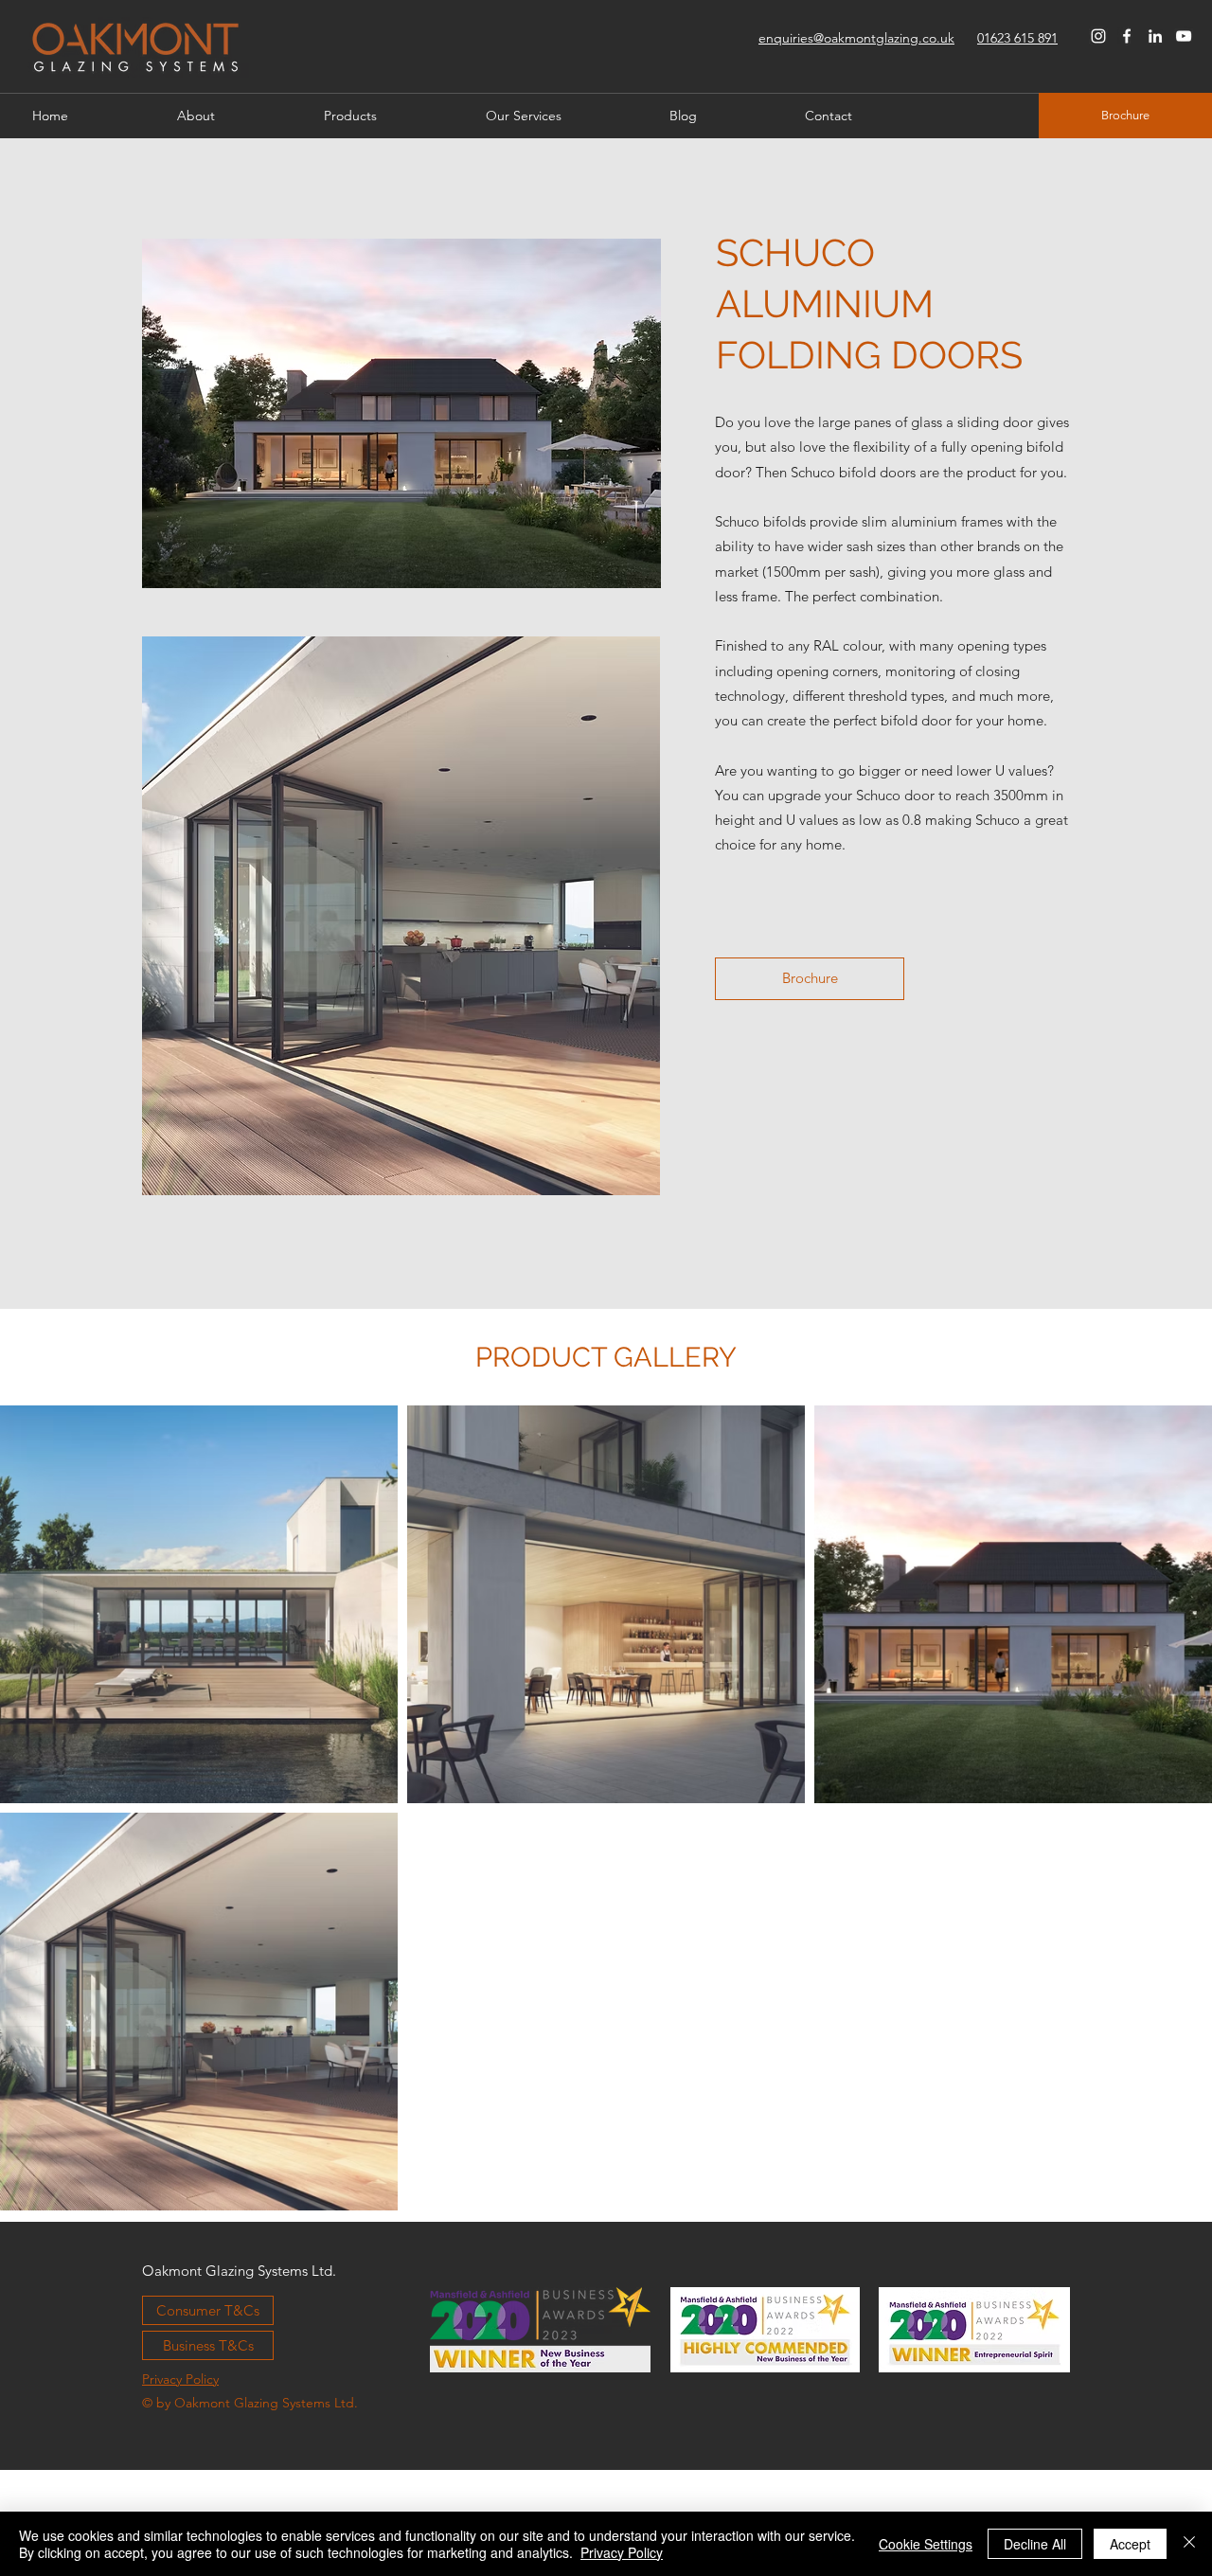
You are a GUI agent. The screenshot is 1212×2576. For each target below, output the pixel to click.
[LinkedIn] (1155, 36)
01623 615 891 (1017, 38)
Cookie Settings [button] (926, 2544)
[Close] (1189, 2544)
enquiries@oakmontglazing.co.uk (856, 38)
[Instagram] (1098, 36)
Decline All (1035, 2544)
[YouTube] (1184, 36)
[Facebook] (1127, 36)
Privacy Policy (622, 2552)
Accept (1130, 2544)
